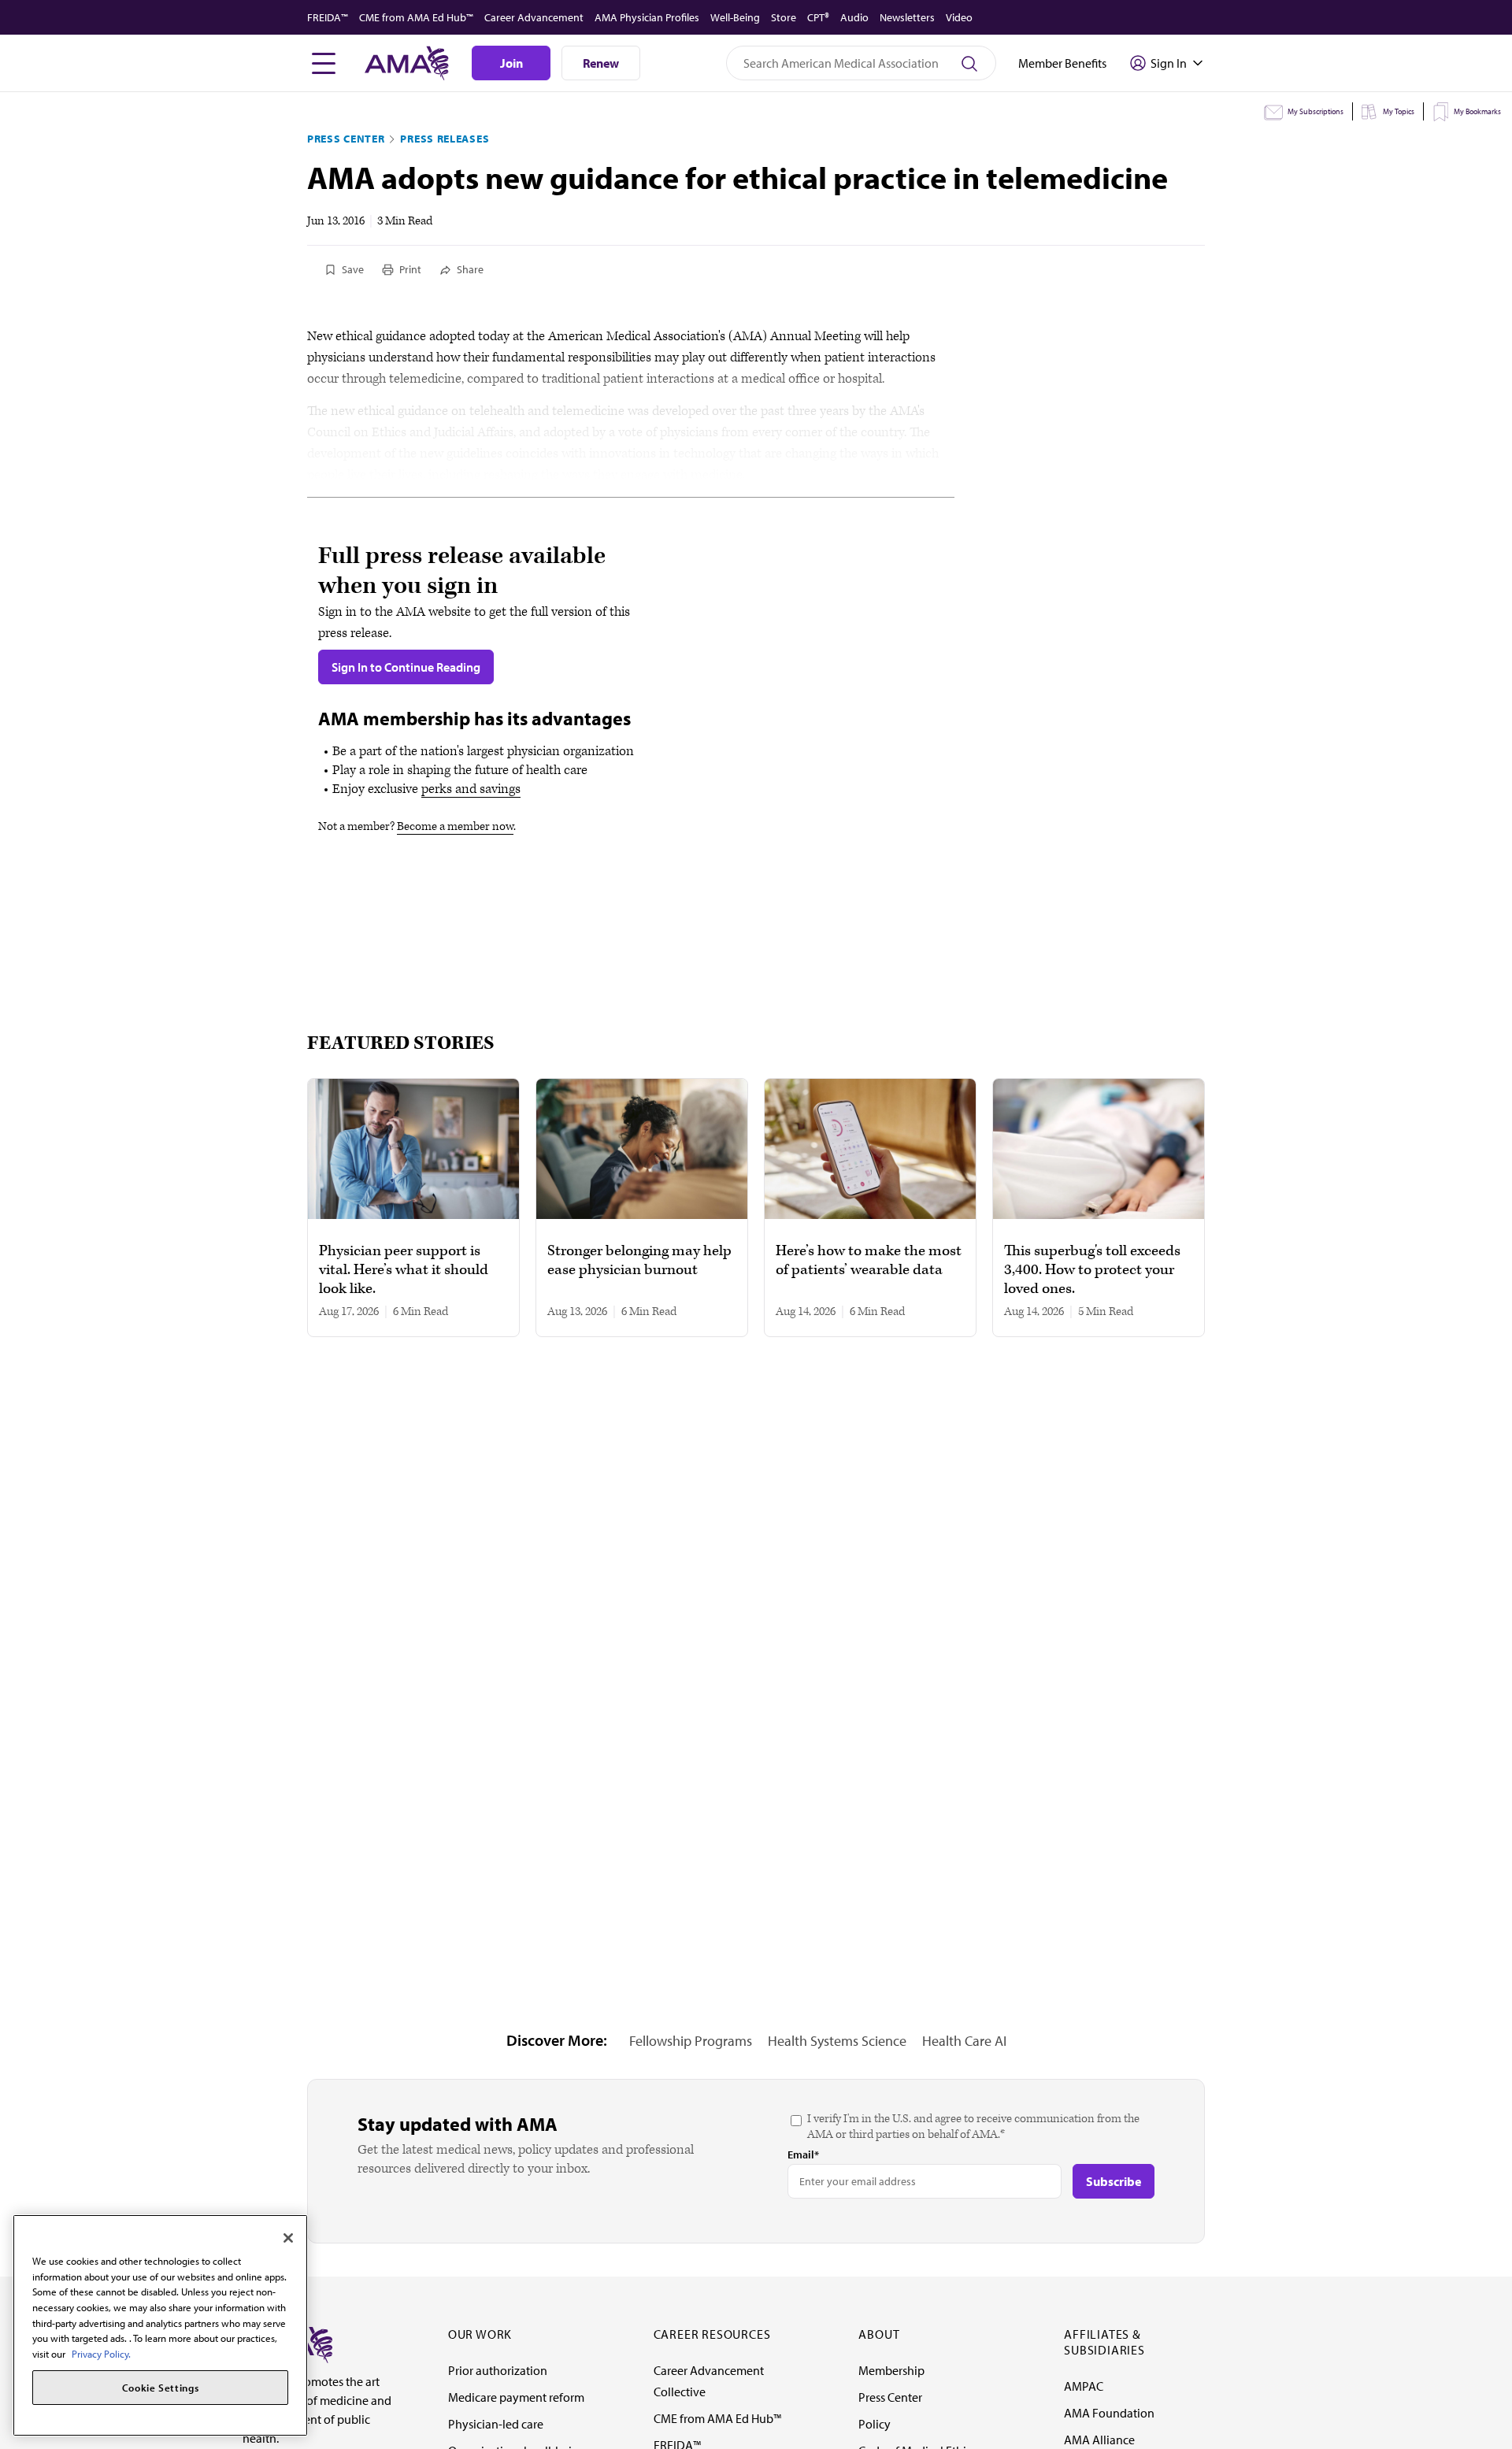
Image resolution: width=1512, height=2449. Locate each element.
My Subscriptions (1316, 111)
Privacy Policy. (101, 2354)
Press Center (346, 139)
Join (511, 63)
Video (959, 17)
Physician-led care (496, 2424)
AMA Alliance (1099, 2440)
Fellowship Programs (691, 2041)
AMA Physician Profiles (647, 17)
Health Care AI (964, 2041)
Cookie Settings (161, 2388)
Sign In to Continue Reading (406, 667)
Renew (601, 63)
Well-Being (735, 17)
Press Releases (445, 139)
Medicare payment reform (516, 2397)
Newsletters (907, 17)
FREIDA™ (328, 17)
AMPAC (1084, 2386)
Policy (875, 2424)
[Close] (288, 2238)
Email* (803, 2154)
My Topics (1399, 111)
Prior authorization (498, 2370)
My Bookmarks (1477, 111)
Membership (891, 2370)
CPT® (818, 17)
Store (784, 17)
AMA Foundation (1109, 2413)
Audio (854, 17)
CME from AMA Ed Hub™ (416, 17)
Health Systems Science (837, 2041)
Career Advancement (534, 17)
